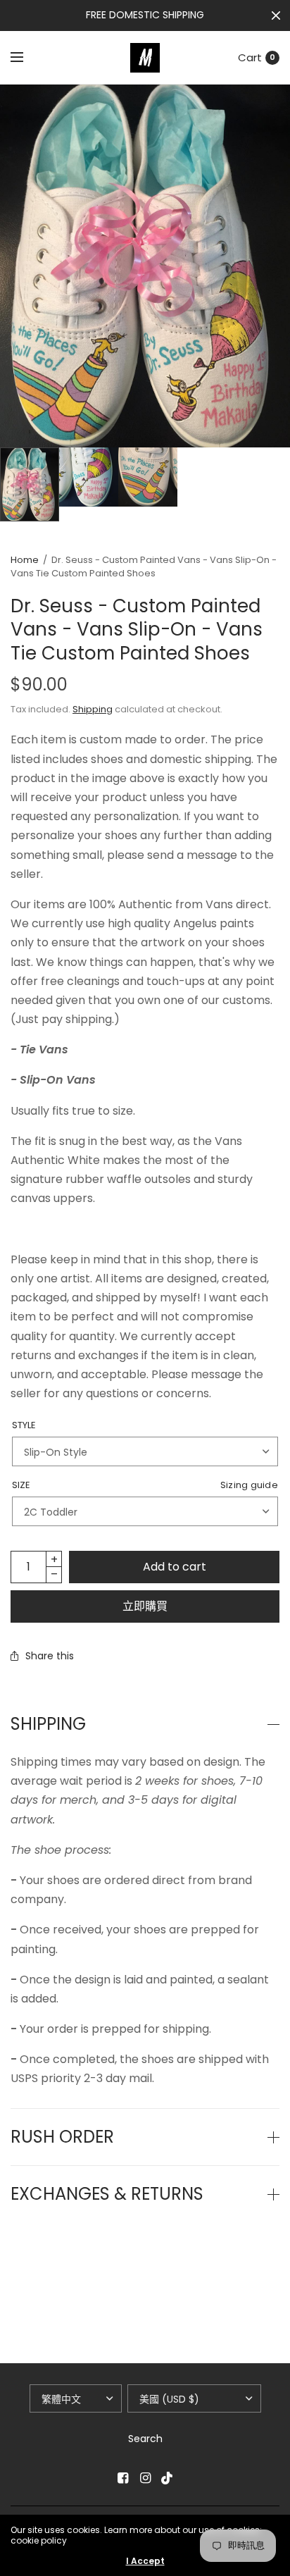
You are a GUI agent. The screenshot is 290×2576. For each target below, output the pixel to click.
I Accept (145, 2561)
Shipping (93, 709)
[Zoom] (145, 266)
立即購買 (145, 1606)
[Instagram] (145, 2478)
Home (25, 560)
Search (145, 2439)
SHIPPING (48, 1724)
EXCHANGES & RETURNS (107, 2194)
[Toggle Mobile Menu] (26, 58)
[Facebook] (122, 2478)
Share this (50, 1656)
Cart (250, 57)
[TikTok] (168, 2478)
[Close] (276, 16)
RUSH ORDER (62, 2137)
